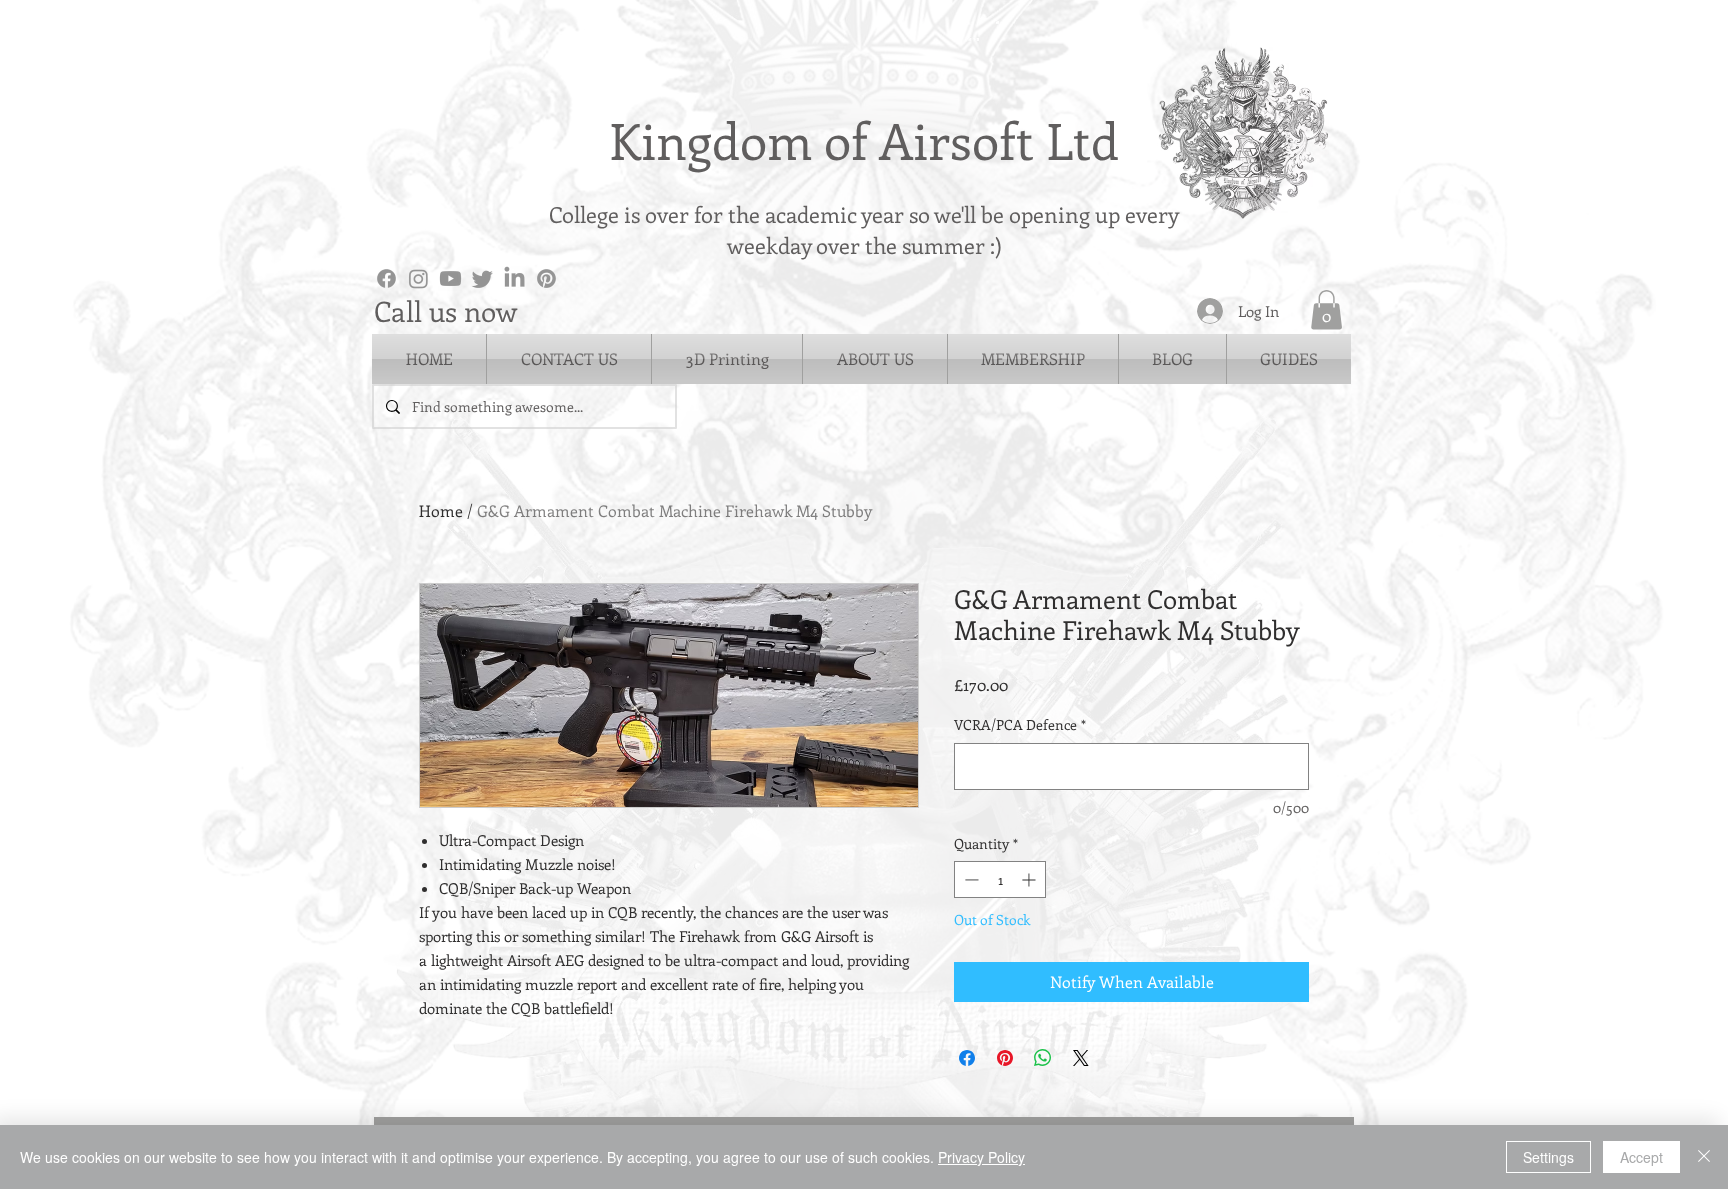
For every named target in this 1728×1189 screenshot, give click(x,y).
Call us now (445, 310)
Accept (1641, 1157)
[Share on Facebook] (967, 1058)
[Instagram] (418, 278)
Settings (1548, 1157)
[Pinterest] (546, 278)
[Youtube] (450, 278)
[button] (1326, 309)
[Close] (1704, 1157)
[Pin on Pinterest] (1005, 1058)
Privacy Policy (981, 1157)
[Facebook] (386, 278)
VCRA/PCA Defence (1020, 724)
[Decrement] (969, 879)
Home (441, 510)
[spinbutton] (1000, 879)
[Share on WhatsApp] (1043, 1058)
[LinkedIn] (514, 278)
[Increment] (1030, 879)
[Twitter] (482, 278)
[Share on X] (1081, 1058)
